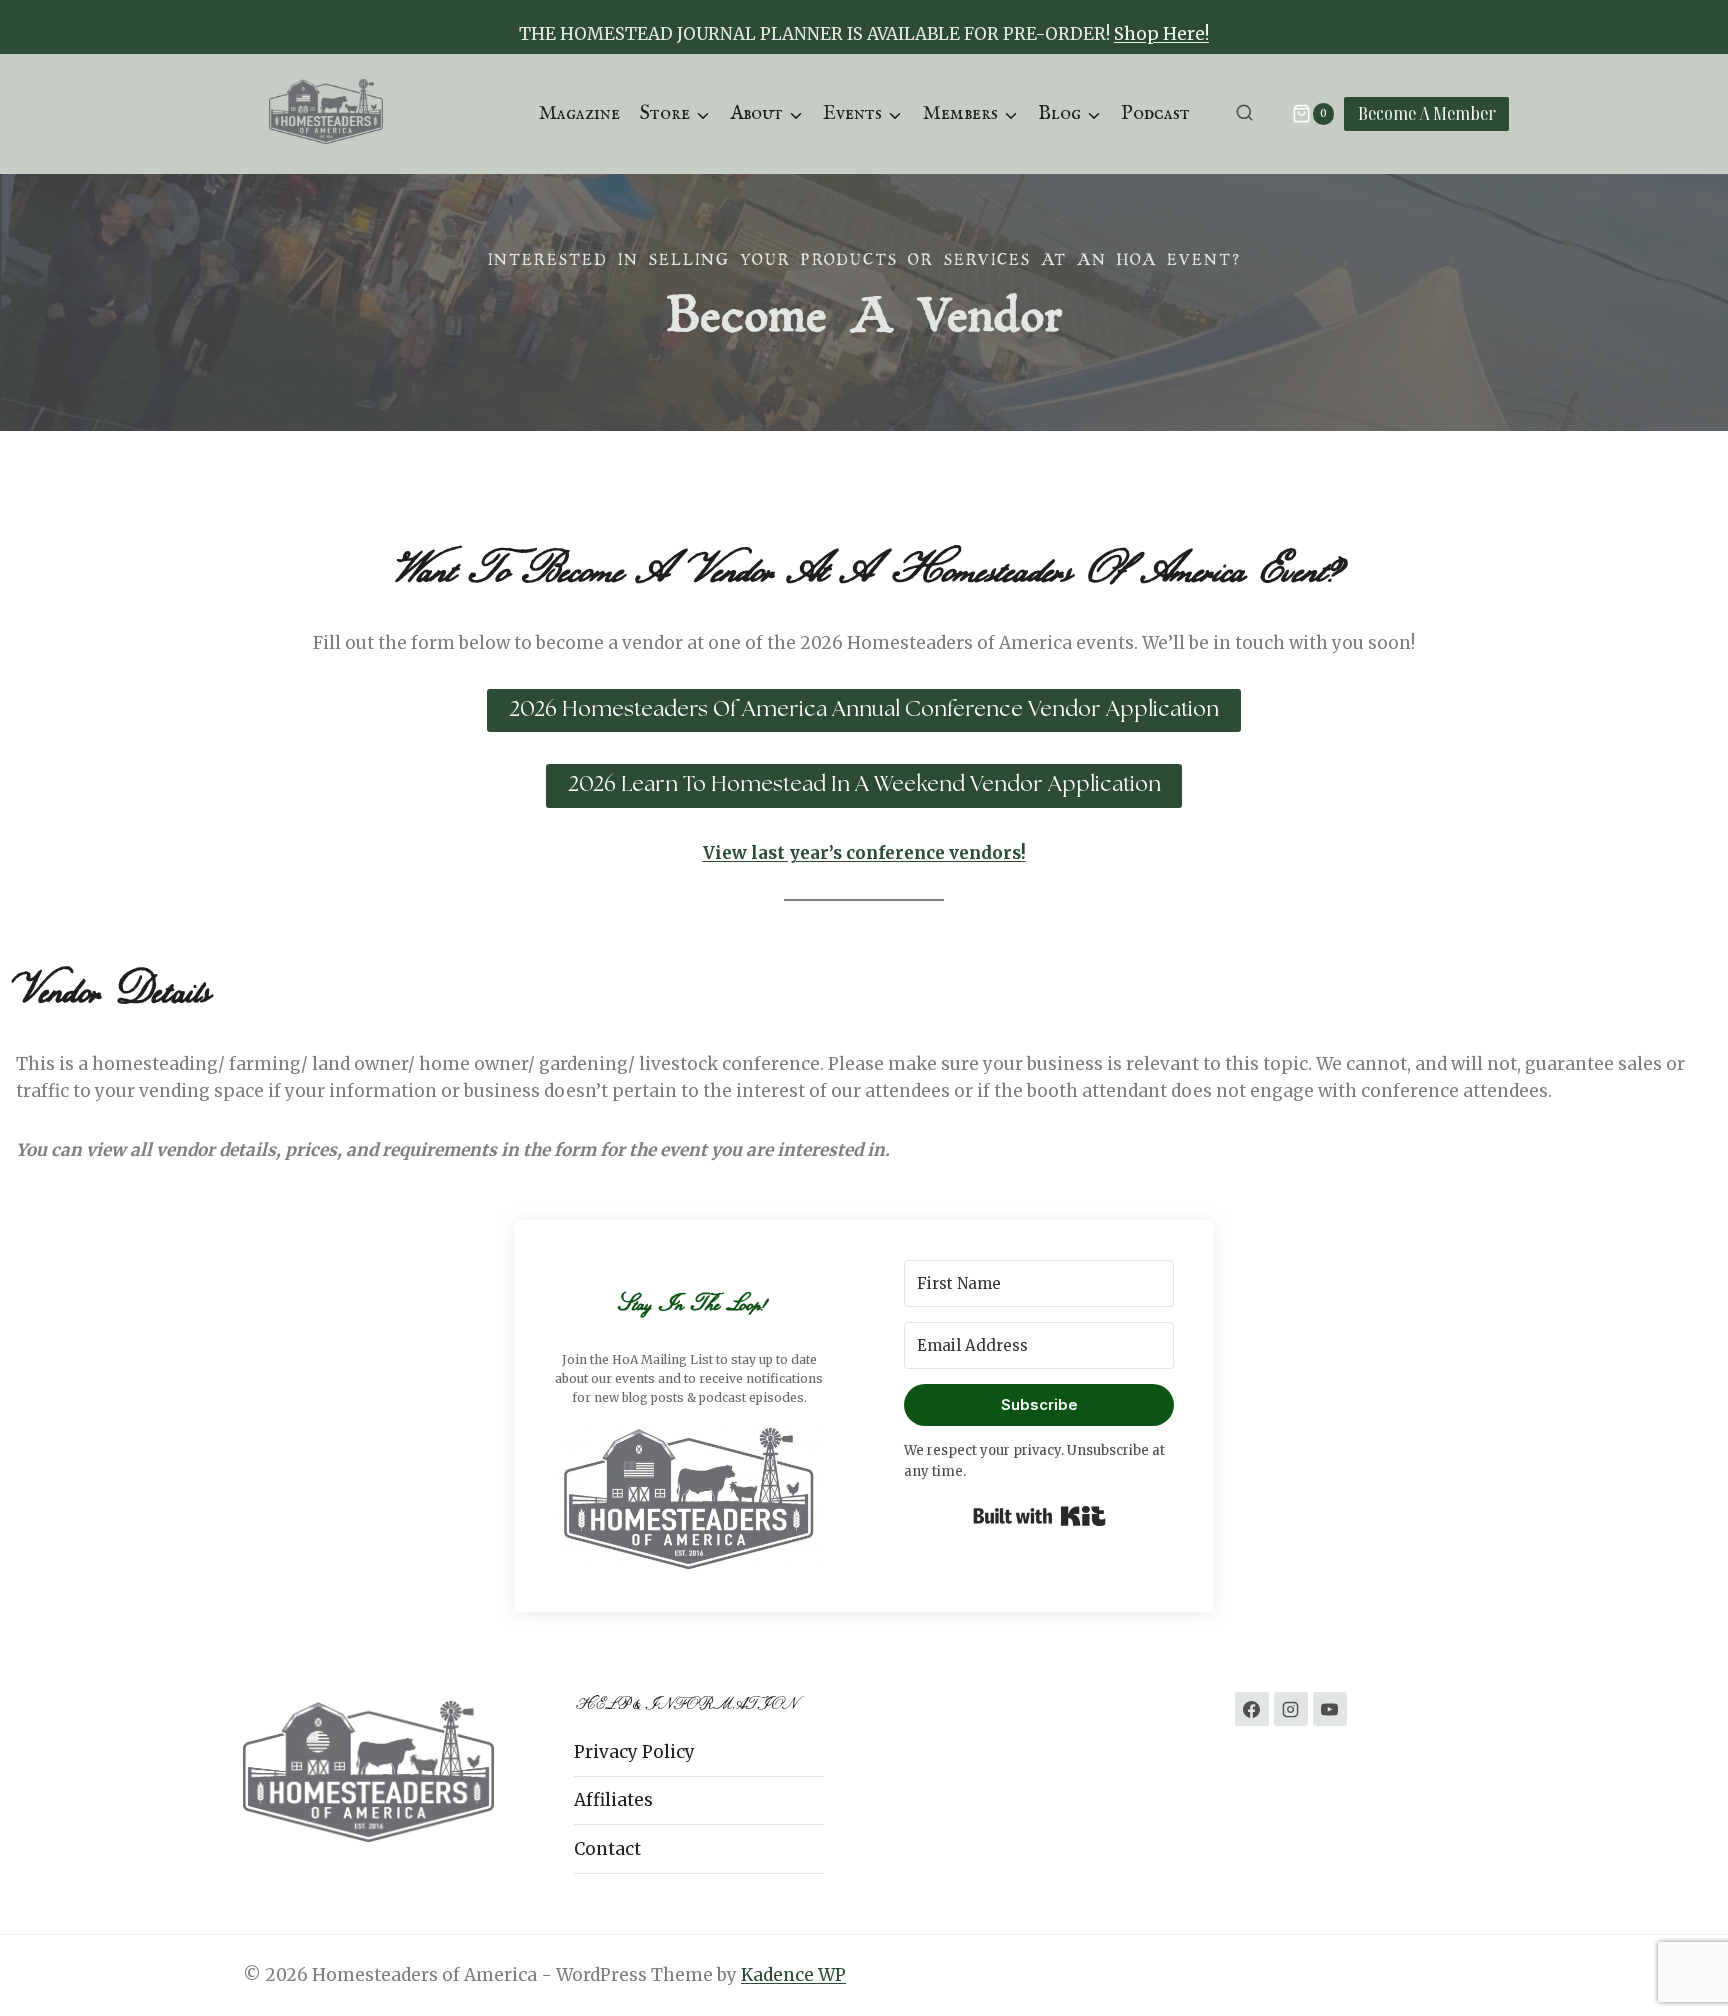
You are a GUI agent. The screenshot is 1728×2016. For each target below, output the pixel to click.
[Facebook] (1252, 1709)
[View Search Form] (1244, 113)
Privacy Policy (634, 1752)
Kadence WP (793, 1975)
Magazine (579, 113)
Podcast (1155, 113)
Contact (607, 1849)
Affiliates (613, 1800)
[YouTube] (1330, 1709)
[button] (689, 1497)
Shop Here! (1161, 34)
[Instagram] (1291, 1709)
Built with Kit (1039, 1516)
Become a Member (1427, 113)
